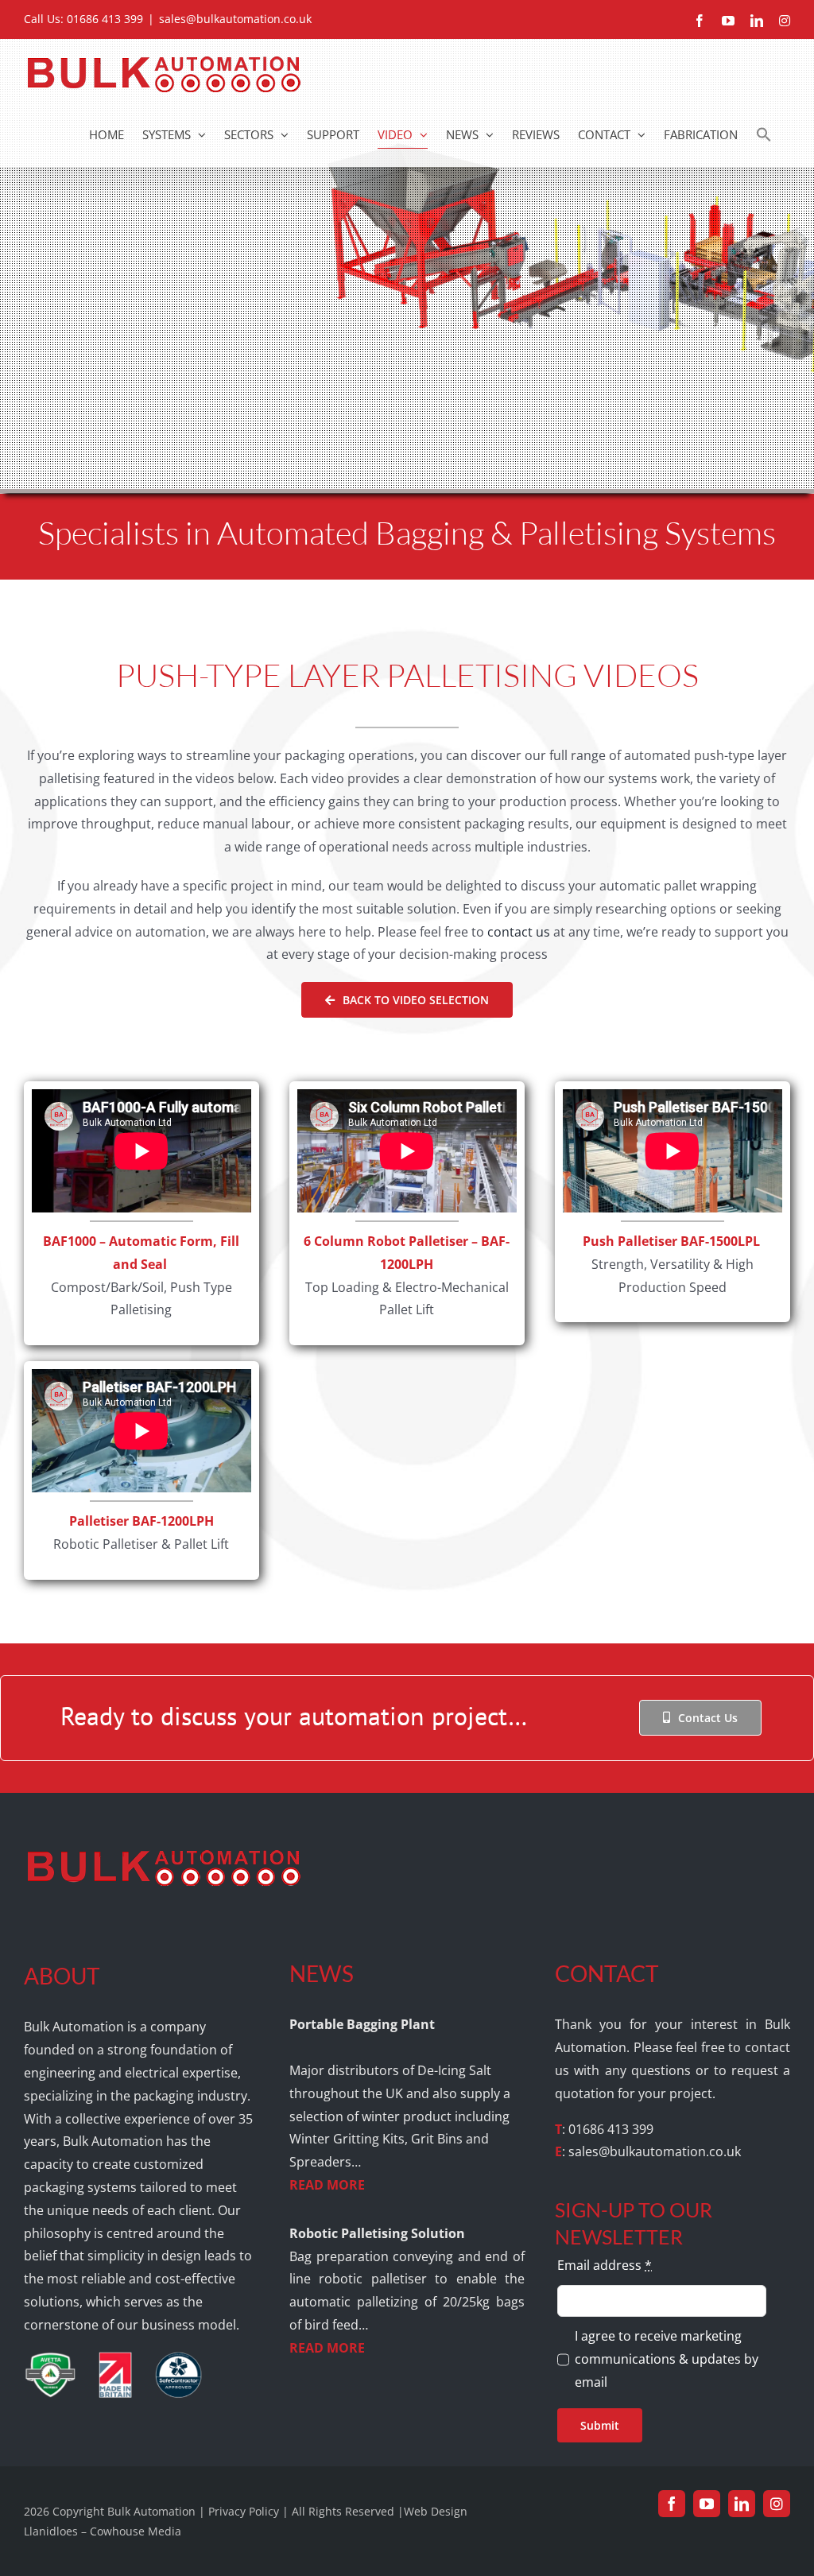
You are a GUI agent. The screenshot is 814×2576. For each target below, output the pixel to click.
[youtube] (707, 2504)
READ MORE (327, 2185)
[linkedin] (742, 2504)
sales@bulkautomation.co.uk (235, 19)
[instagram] (777, 2504)
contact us (519, 932)
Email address (605, 2265)
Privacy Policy (244, 2511)
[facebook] (672, 2504)
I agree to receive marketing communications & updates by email (667, 2359)
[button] (764, 134)
